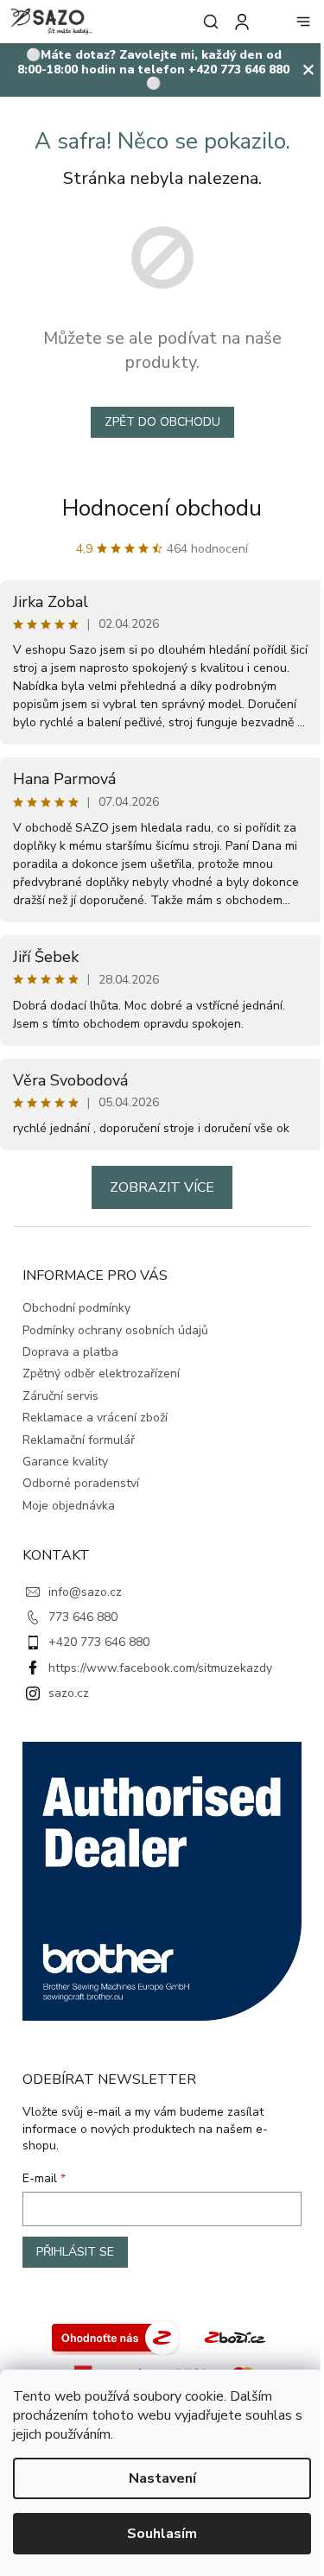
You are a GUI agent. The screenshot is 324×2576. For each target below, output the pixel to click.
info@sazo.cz (85, 1592)
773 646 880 (83, 1617)
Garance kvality (65, 1462)
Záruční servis (60, 1396)
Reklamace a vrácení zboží (95, 1418)
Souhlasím (162, 2534)
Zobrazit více (162, 1187)
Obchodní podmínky (76, 1308)
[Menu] (303, 22)
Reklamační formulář (79, 1440)
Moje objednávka (69, 1506)
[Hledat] (207, 22)
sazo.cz (69, 1693)
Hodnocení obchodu (162, 508)
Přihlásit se (75, 2252)
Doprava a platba (70, 1352)
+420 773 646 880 (99, 1642)
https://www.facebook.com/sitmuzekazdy (160, 1668)
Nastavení (162, 2478)
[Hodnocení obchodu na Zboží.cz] (116, 2336)
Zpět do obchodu (162, 422)
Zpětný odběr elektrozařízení (101, 1373)
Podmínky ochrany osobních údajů (115, 1330)
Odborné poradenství (81, 1483)
